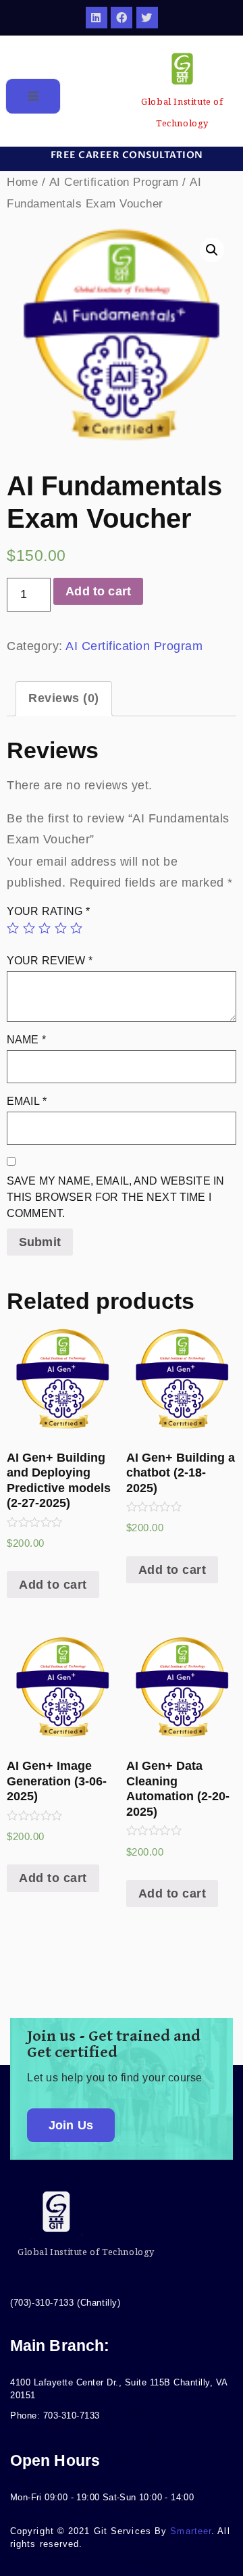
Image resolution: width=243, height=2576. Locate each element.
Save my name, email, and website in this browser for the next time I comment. (115, 1197)
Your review (50, 961)
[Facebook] (122, 18)
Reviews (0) (64, 698)
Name (26, 1040)
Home (22, 182)
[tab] (64, 699)
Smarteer (191, 2531)
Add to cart (98, 591)
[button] (122, 155)
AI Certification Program (114, 182)
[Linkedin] (97, 18)
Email (27, 1101)
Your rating (48, 911)
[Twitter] (147, 18)
